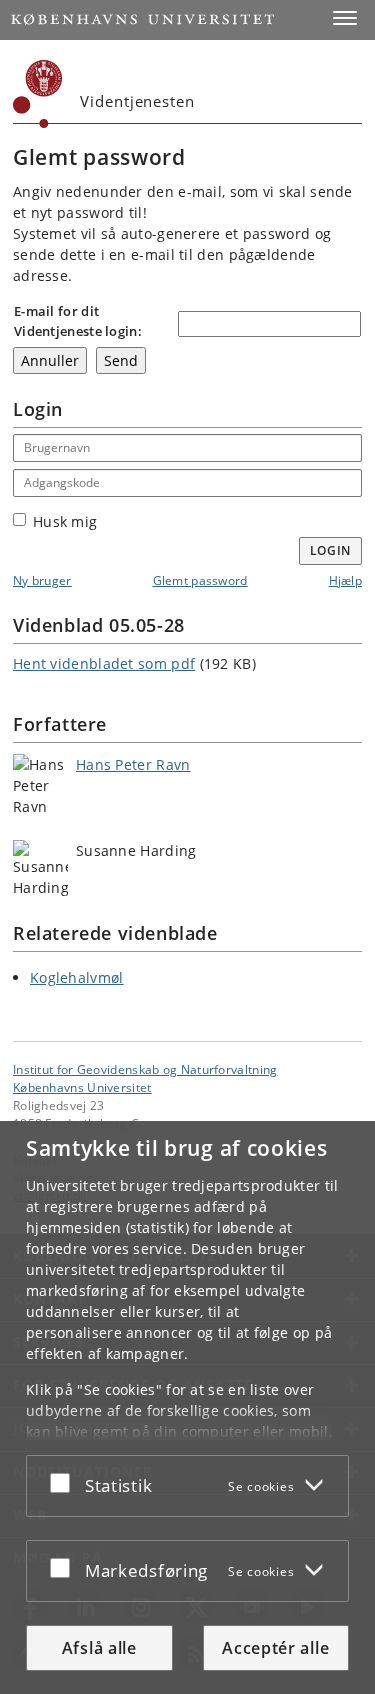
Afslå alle (99, 1648)
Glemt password (200, 580)
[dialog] (187, 1407)
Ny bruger (42, 580)
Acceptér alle (275, 1648)
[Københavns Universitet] (38, 94)
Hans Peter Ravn (133, 764)
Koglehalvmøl (77, 977)
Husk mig (65, 521)
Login (331, 550)
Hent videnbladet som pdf (104, 663)
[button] (345, 18)
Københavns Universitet (82, 1087)
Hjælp (346, 580)
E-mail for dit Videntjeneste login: (78, 321)
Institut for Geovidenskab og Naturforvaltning (145, 1069)
